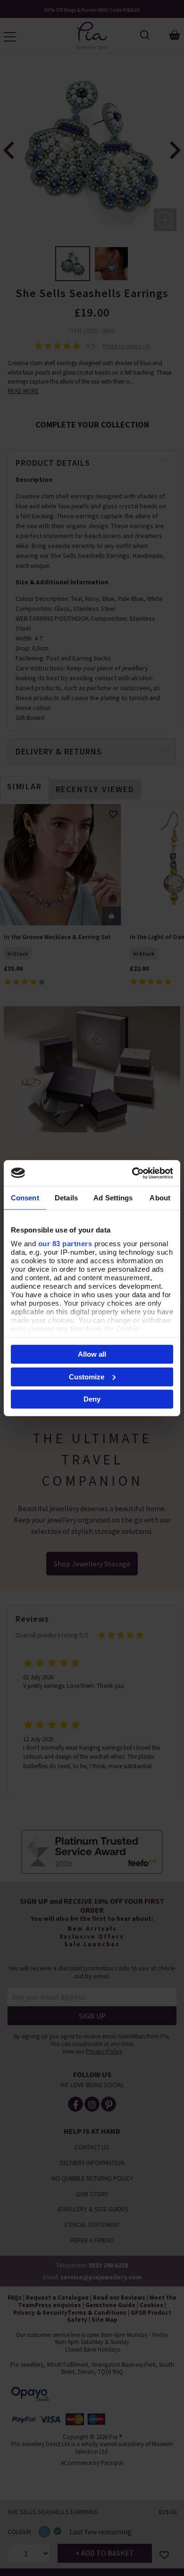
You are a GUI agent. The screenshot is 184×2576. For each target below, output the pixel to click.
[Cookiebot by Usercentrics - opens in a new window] (132, 1173)
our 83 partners (65, 1243)
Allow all (92, 1354)
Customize (87, 1376)
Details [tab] (66, 1198)
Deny (92, 1399)
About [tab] (160, 1198)
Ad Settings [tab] (113, 1198)
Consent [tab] (25, 1198)
